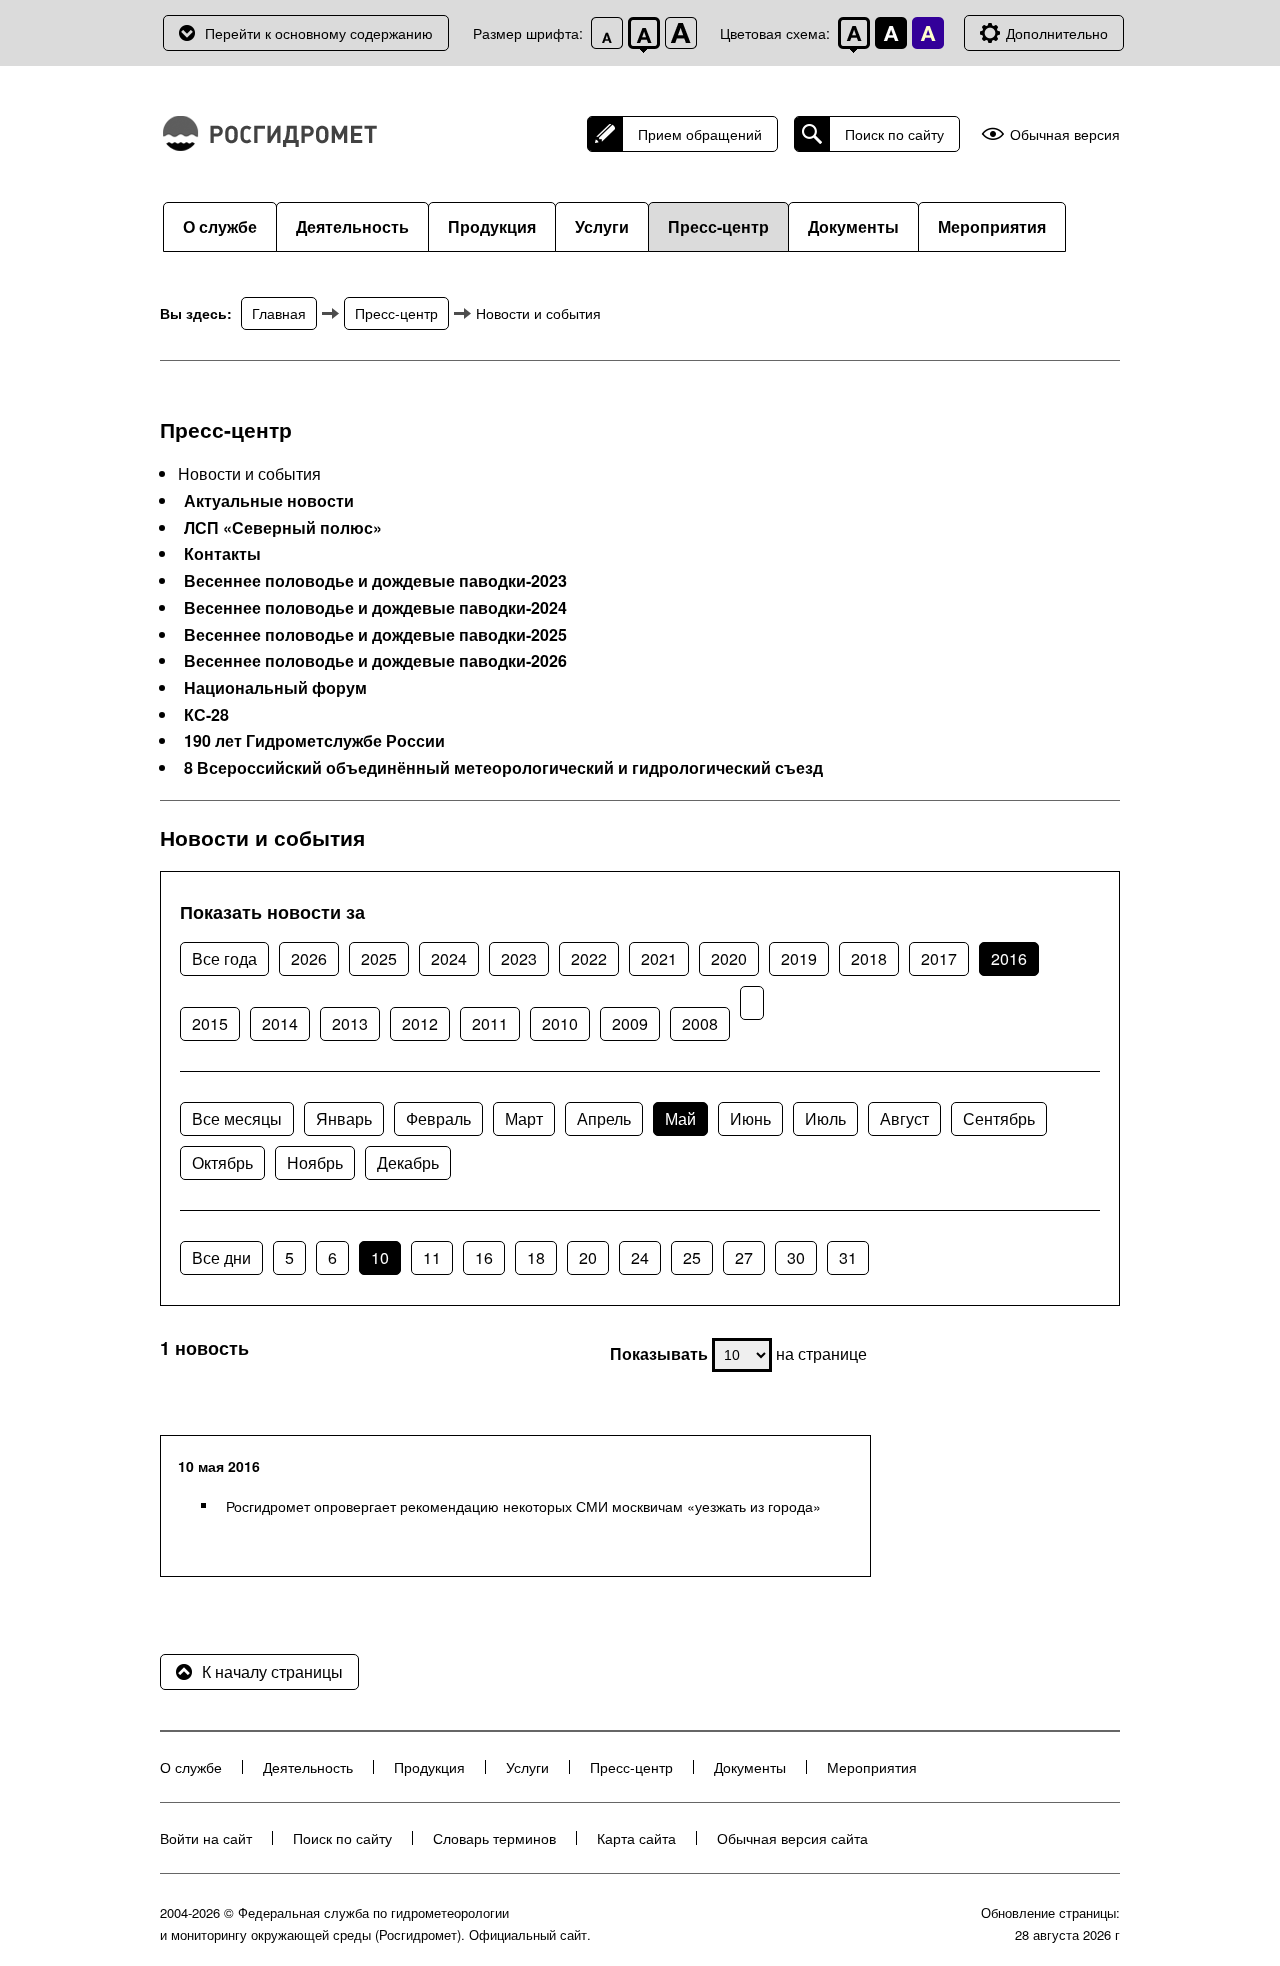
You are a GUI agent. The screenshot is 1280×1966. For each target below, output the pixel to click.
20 (588, 1257)
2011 (490, 1023)
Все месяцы (237, 1118)
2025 (379, 958)
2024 (449, 958)
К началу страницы (272, 1671)
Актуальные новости (269, 501)
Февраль (438, 1118)
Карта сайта (636, 1838)
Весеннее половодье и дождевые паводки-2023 (375, 581)
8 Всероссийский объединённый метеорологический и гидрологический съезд (503, 768)
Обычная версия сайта (792, 1838)
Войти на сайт (206, 1838)
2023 (519, 958)
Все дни (221, 1257)
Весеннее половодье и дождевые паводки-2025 (375, 635)
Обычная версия (1065, 134)
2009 (630, 1023)
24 (640, 1257)
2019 (799, 958)
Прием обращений (700, 134)
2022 (589, 958)
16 (484, 1257)
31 (848, 1257)
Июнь (750, 1118)
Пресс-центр (718, 226)
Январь (344, 1118)
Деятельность (352, 226)
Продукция (492, 226)
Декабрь (408, 1162)
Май (680, 1118)
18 (536, 1257)
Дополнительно (1057, 33)
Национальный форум (275, 688)
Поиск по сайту (894, 134)
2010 (560, 1023)
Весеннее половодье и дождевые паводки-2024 (375, 608)
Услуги (602, 226)
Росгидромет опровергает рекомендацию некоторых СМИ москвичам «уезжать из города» (523, 1506)
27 (744, 1257)
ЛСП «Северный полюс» (283, 528)
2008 (700, 1023)
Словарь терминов (494, 1838)
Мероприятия (992, 226)
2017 (939, 958)
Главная (279, 313)
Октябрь (222, 1162)
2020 (729, 958)
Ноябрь (315, 1162)
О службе (220, 226)
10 (380, 1257)
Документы (853, 226)
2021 (659, 958)
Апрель (604, 1118)
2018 (869, 958)
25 (692, 1257)
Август (904, 1118)
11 (432, 1257)
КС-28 (206, 715)
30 (796, 1257)
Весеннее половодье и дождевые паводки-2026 (375, 661)
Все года (224, 958)
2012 (420, 1023)
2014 (280, 1023)
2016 (1009, 958)
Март (524, 1118)
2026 (309, 958)
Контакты (222, 554)
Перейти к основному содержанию (319, 33)
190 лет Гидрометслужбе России (314, 741)
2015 (210, 1023)
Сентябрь (999, 1118)
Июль (825, 1118)
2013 (350, 1023)
